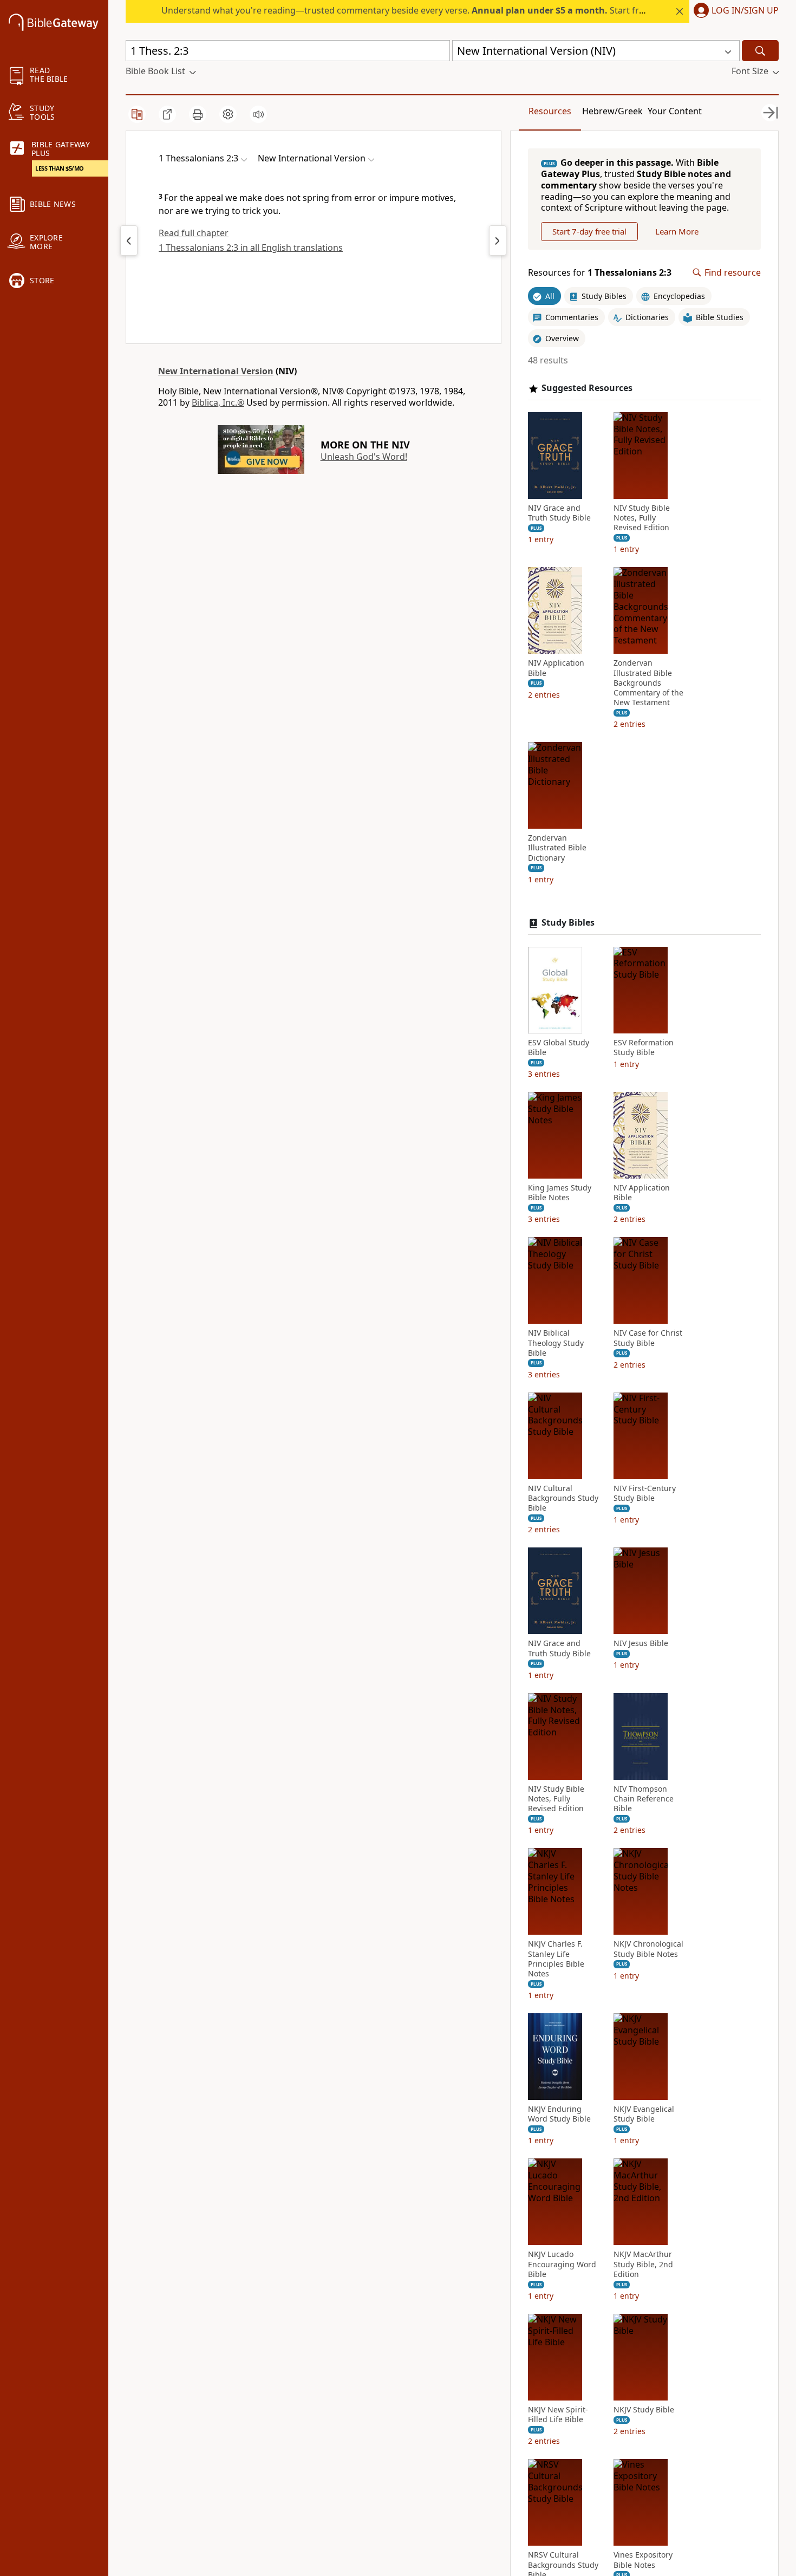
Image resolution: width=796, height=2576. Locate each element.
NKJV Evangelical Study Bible (644, 2114)
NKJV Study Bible (644, 2410)
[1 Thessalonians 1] (129, 240)
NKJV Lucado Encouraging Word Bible (562, 2264)
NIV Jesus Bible (641, 1643)
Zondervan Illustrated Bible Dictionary (557, 848)
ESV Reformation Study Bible (644, 1048)
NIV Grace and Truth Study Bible (559, 513)
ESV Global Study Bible (559, 1048)
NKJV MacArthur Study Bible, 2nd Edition (643, 2264)
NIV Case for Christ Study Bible (648, 1338)
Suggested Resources (587, 388)
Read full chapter (194, 233)
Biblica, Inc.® (218, 402)
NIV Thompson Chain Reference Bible (644, 1799)
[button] (734, 11)
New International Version (216, 371)
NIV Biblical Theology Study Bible (556, 1343)
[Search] (760, 51)
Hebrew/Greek (612, 111)
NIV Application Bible (556, 668)
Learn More (677, 231)
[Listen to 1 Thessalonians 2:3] (258, 114)
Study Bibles (568, 923)
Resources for (600, 273)
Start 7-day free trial (589, 231)
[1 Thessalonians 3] (498, 240)
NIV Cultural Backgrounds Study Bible (563, 1498)
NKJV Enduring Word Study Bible (559, 2114)
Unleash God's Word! (364, 457)
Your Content (675, 111)
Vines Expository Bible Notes (643, 2560)
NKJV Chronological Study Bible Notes (648, 1949)
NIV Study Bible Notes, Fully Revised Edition (642, 518)
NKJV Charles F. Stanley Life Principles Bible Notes (556, 1959)
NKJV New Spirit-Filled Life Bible (558, 2415)
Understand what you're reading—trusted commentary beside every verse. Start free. (406, 10)
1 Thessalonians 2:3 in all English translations (251, 248)
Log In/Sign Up (745, 11)
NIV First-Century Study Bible (645, 1493)
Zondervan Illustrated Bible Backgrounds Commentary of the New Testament (648, 683)
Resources (550, 111)
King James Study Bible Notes (560, 1193)
